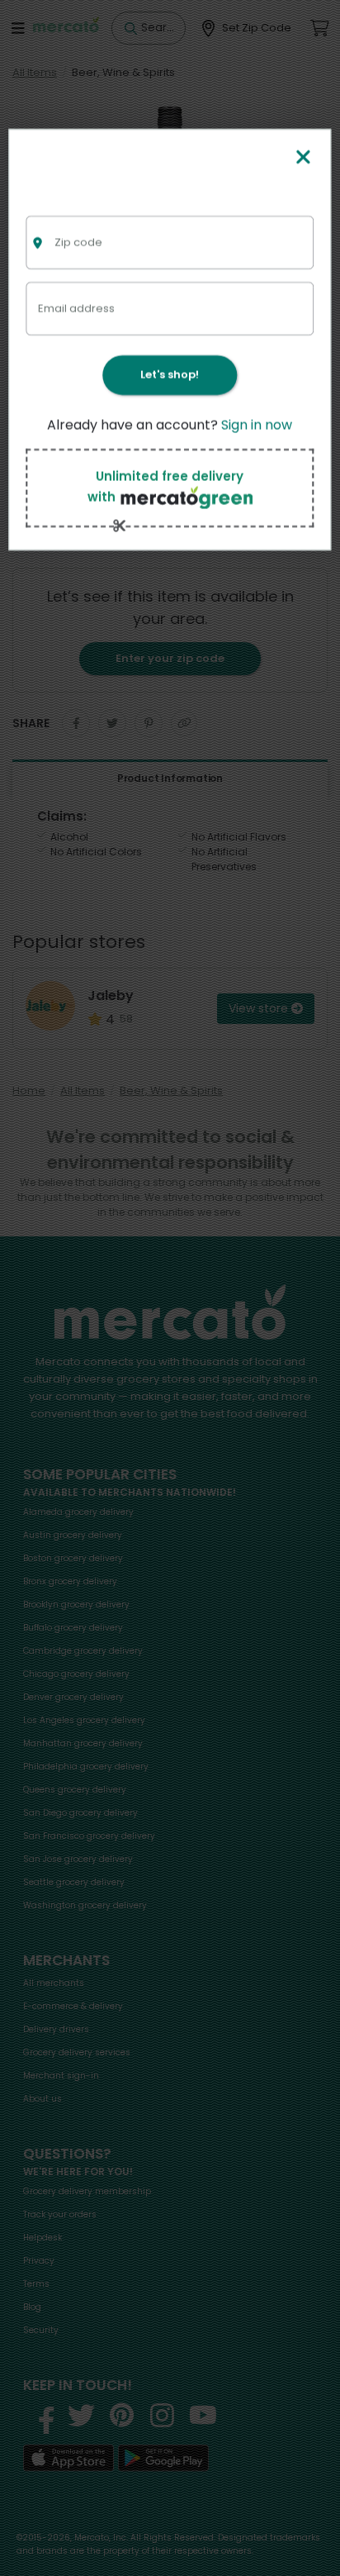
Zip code (78, 242)
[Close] (303, 158)
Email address (76, 308)
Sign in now (257, 425)
